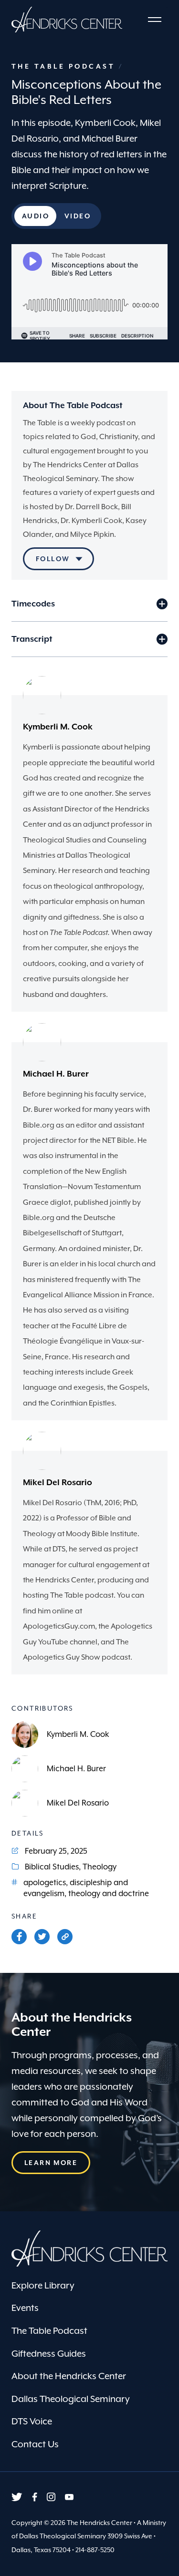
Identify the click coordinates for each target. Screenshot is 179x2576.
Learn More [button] (51, 2163)
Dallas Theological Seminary (71, 2399)
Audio (36, 219)
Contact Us (35, 2444)
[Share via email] (65, 1937)
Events (25, 2308)
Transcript (32, 639)
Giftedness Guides (49, 2353)
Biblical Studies (52, 1867)
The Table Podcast (65, 66)
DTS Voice (32, 2421)
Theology (100, 1867)
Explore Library (43, 2285)
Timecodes (33, 604)
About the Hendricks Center (69, 2376)
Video (78, 219)
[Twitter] (42, 1937)
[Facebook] (19, 1937)
